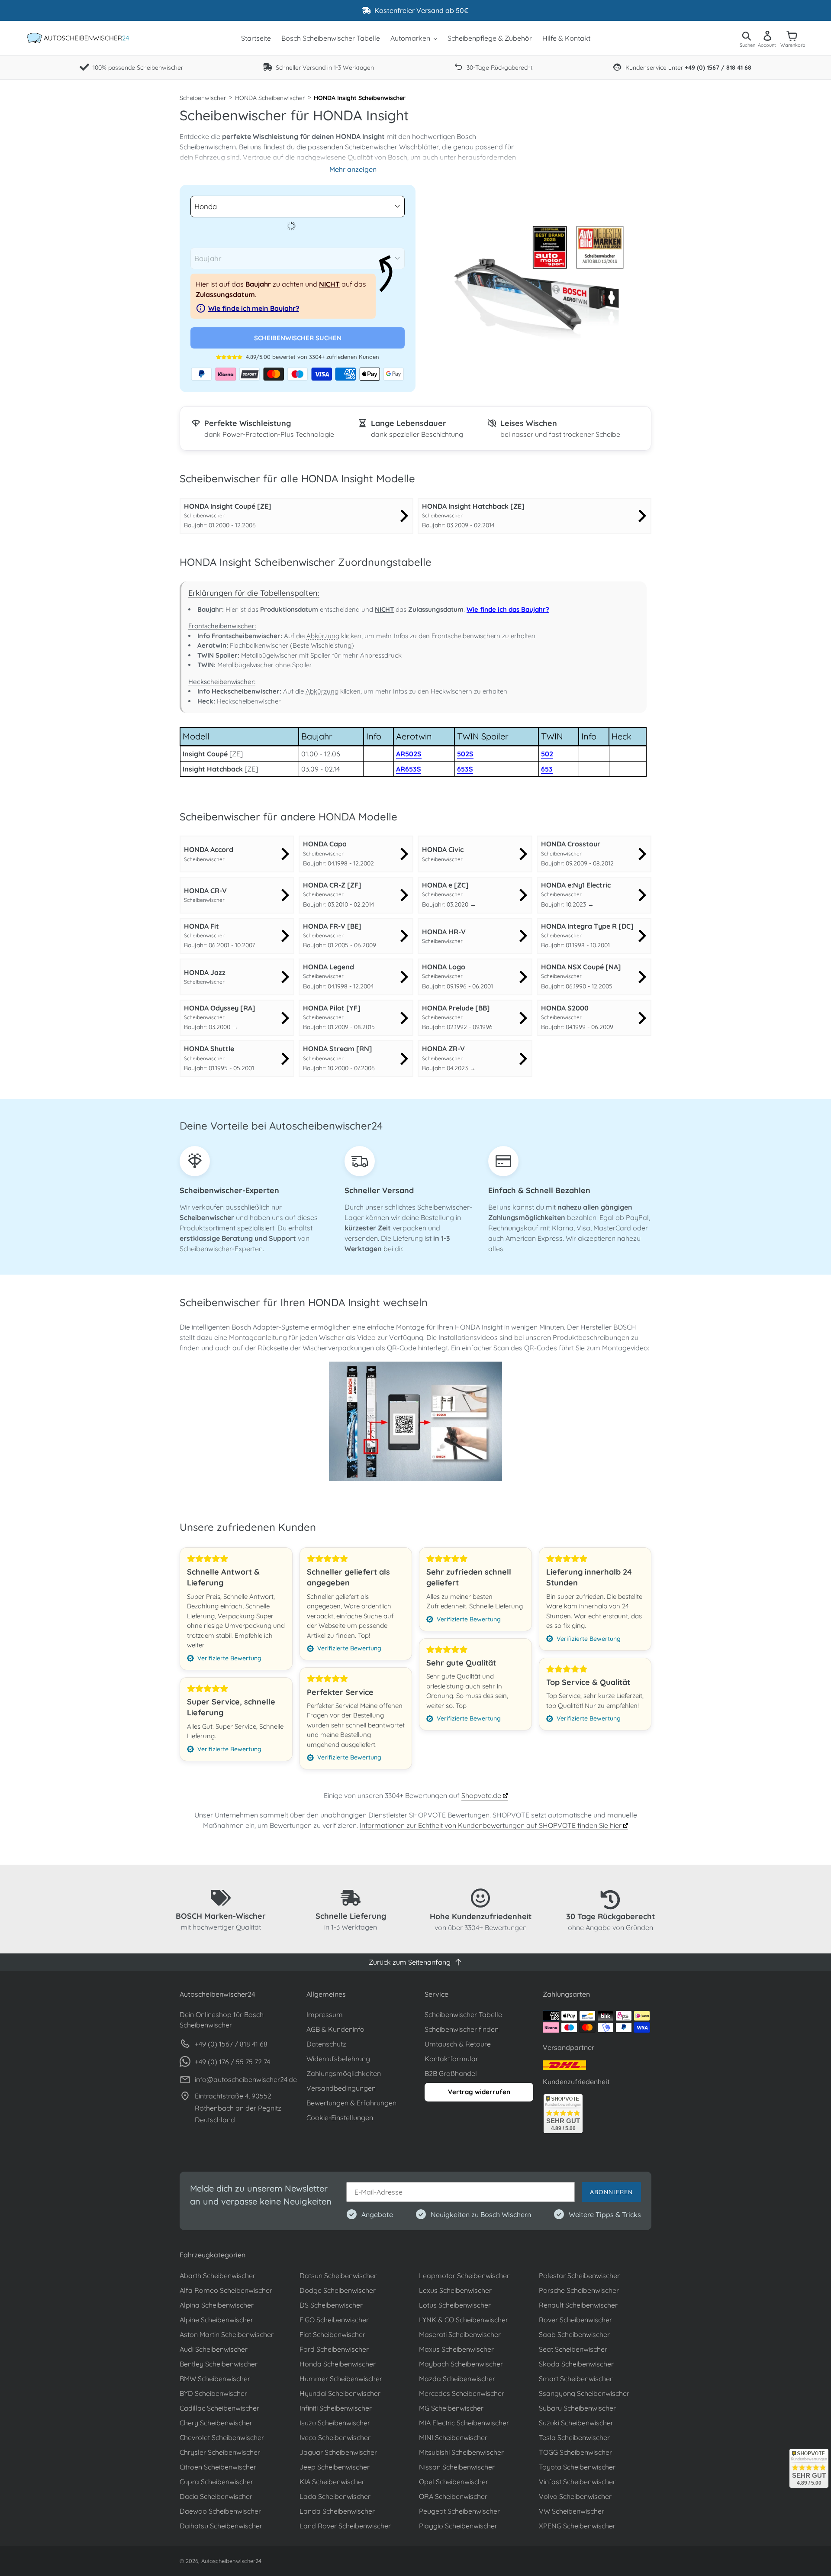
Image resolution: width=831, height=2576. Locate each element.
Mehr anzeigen (353, 169)
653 (547, 769)
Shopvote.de (482, 1795)
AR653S (409, 769)
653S (465, 769)
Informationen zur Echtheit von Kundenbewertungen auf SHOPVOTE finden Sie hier (491, 1825)
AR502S (409, 754)
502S (465, 754)
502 (547, 754)
